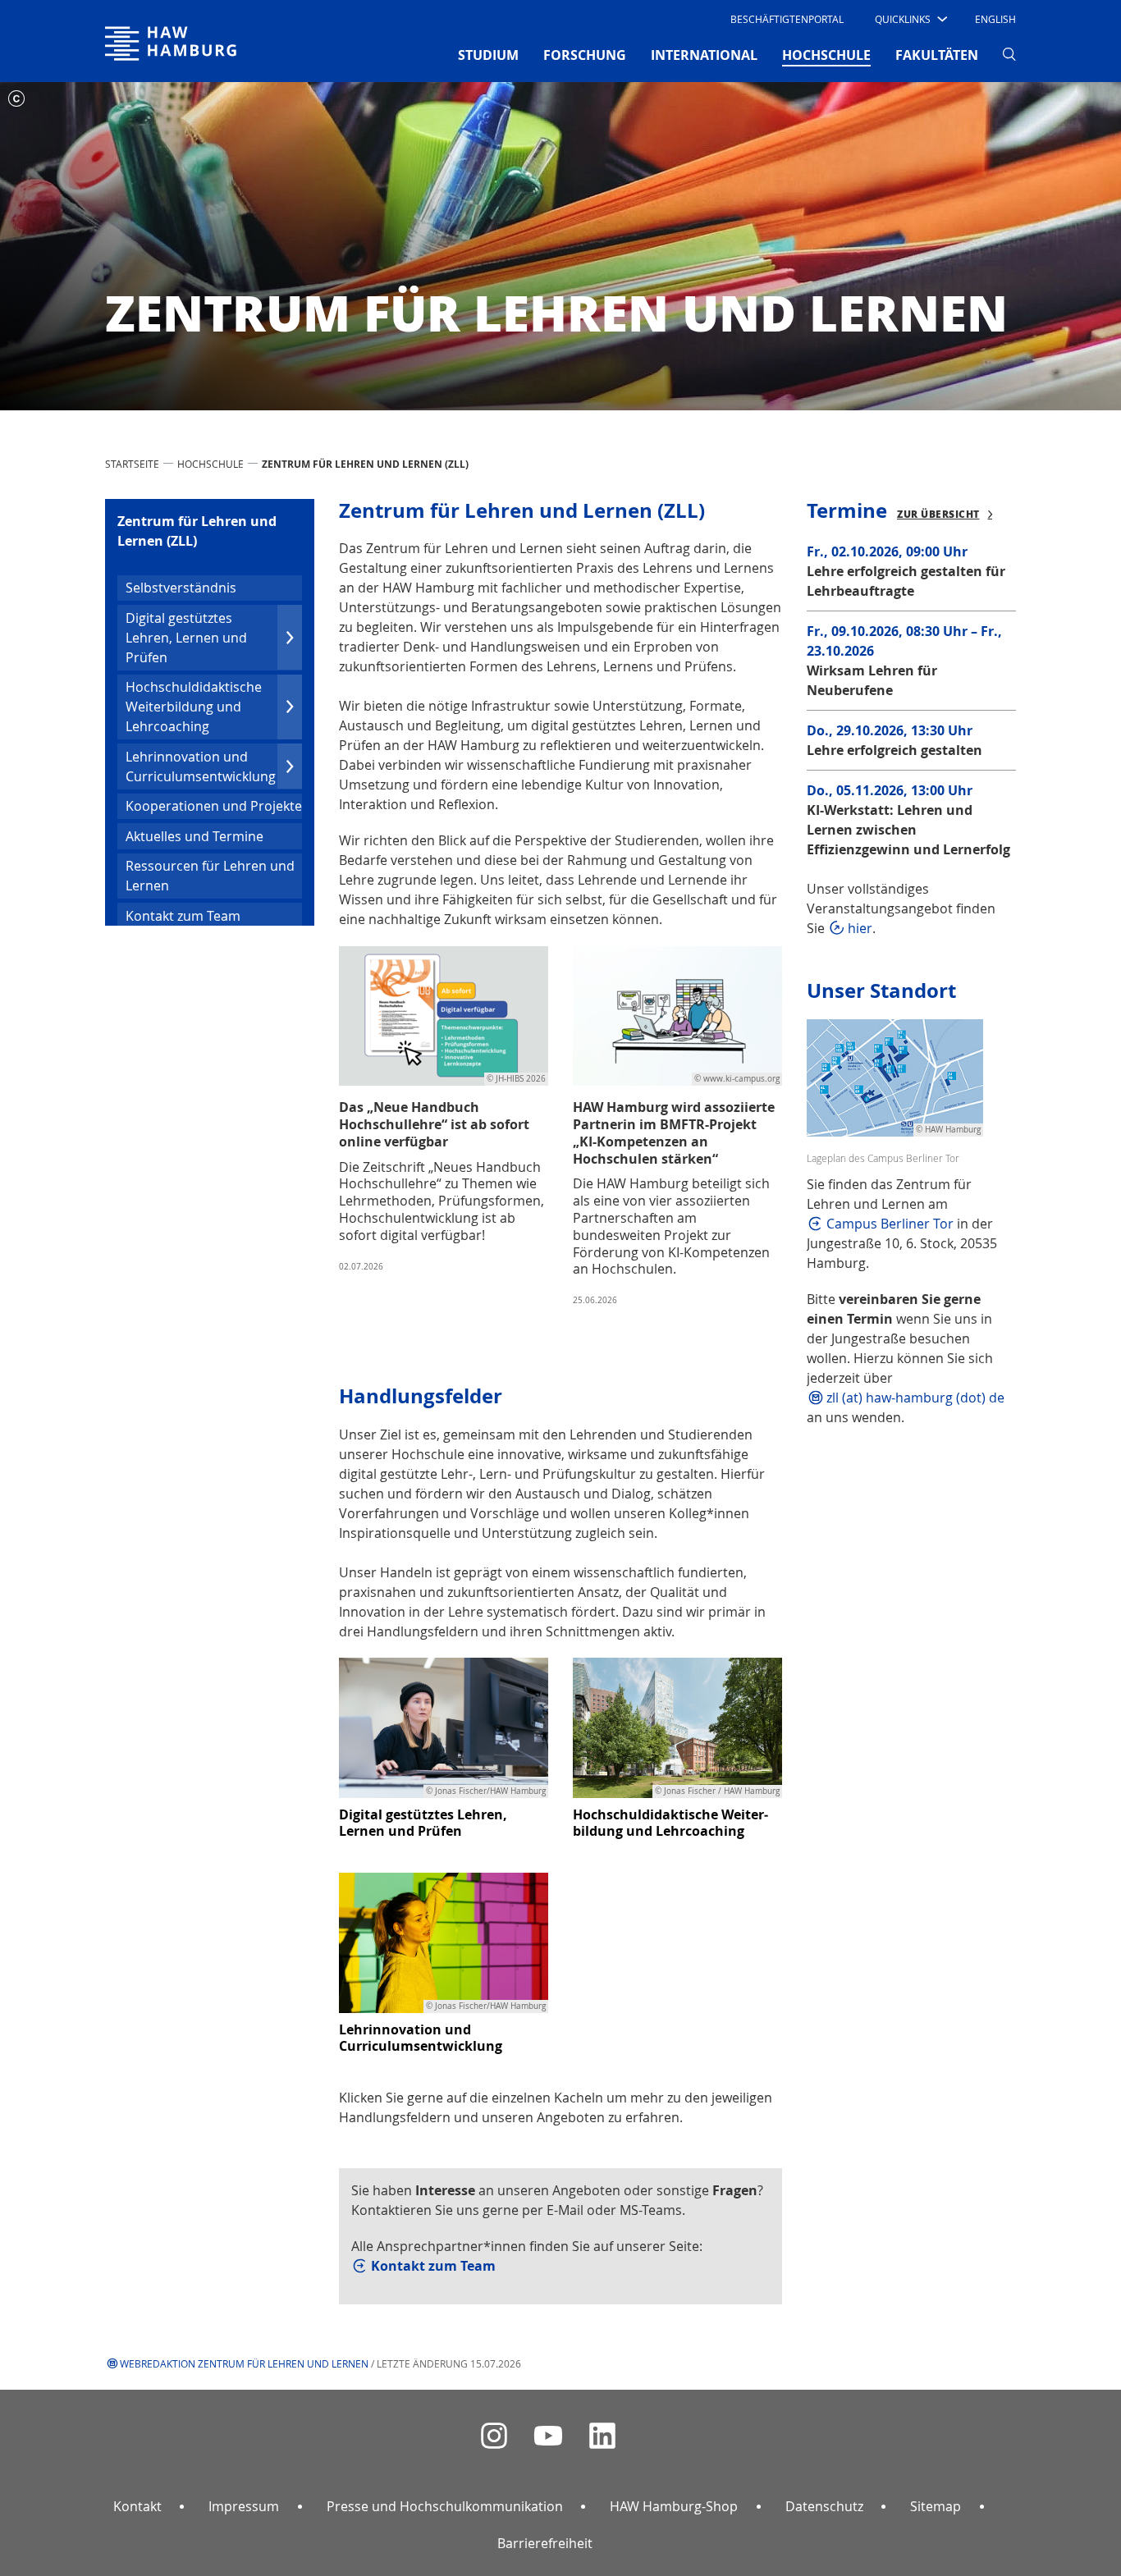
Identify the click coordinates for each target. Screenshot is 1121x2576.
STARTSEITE (132, 464)
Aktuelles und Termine (194, 836)
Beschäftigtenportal (787, 19)
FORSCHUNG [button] (585, 55)
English (995, 19)
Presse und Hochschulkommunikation (445, 2506)
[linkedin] (602, 2436)
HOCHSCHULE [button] (826, 55)
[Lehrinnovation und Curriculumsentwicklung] (444, 1942)
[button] (910, 19)
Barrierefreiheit (545, 2543)
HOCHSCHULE (210, 464)
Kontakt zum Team (183, 916)
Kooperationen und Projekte (214, 806)
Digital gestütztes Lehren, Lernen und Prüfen (186, 638)
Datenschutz (824, 2506)
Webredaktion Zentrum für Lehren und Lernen (244, 2363)
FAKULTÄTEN (937, 55)
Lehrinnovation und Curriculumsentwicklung (201, 766)
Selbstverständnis (181, 588)
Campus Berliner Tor (890, 1224)
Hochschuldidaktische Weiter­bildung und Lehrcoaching (194, 707)
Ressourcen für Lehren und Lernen (210, 876)
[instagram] (494, 2436)
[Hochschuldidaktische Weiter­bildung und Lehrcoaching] (677, 1727)
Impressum (244, 2506)
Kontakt (137, 2506)
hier (860, 928)
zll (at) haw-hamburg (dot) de (915, 1398)
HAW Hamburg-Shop (674, 2506)
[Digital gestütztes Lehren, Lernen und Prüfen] (444, 1727)
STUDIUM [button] (488, 55)
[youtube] (548, 2436)
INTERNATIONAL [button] (704, 55)
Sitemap (936, 2506)
